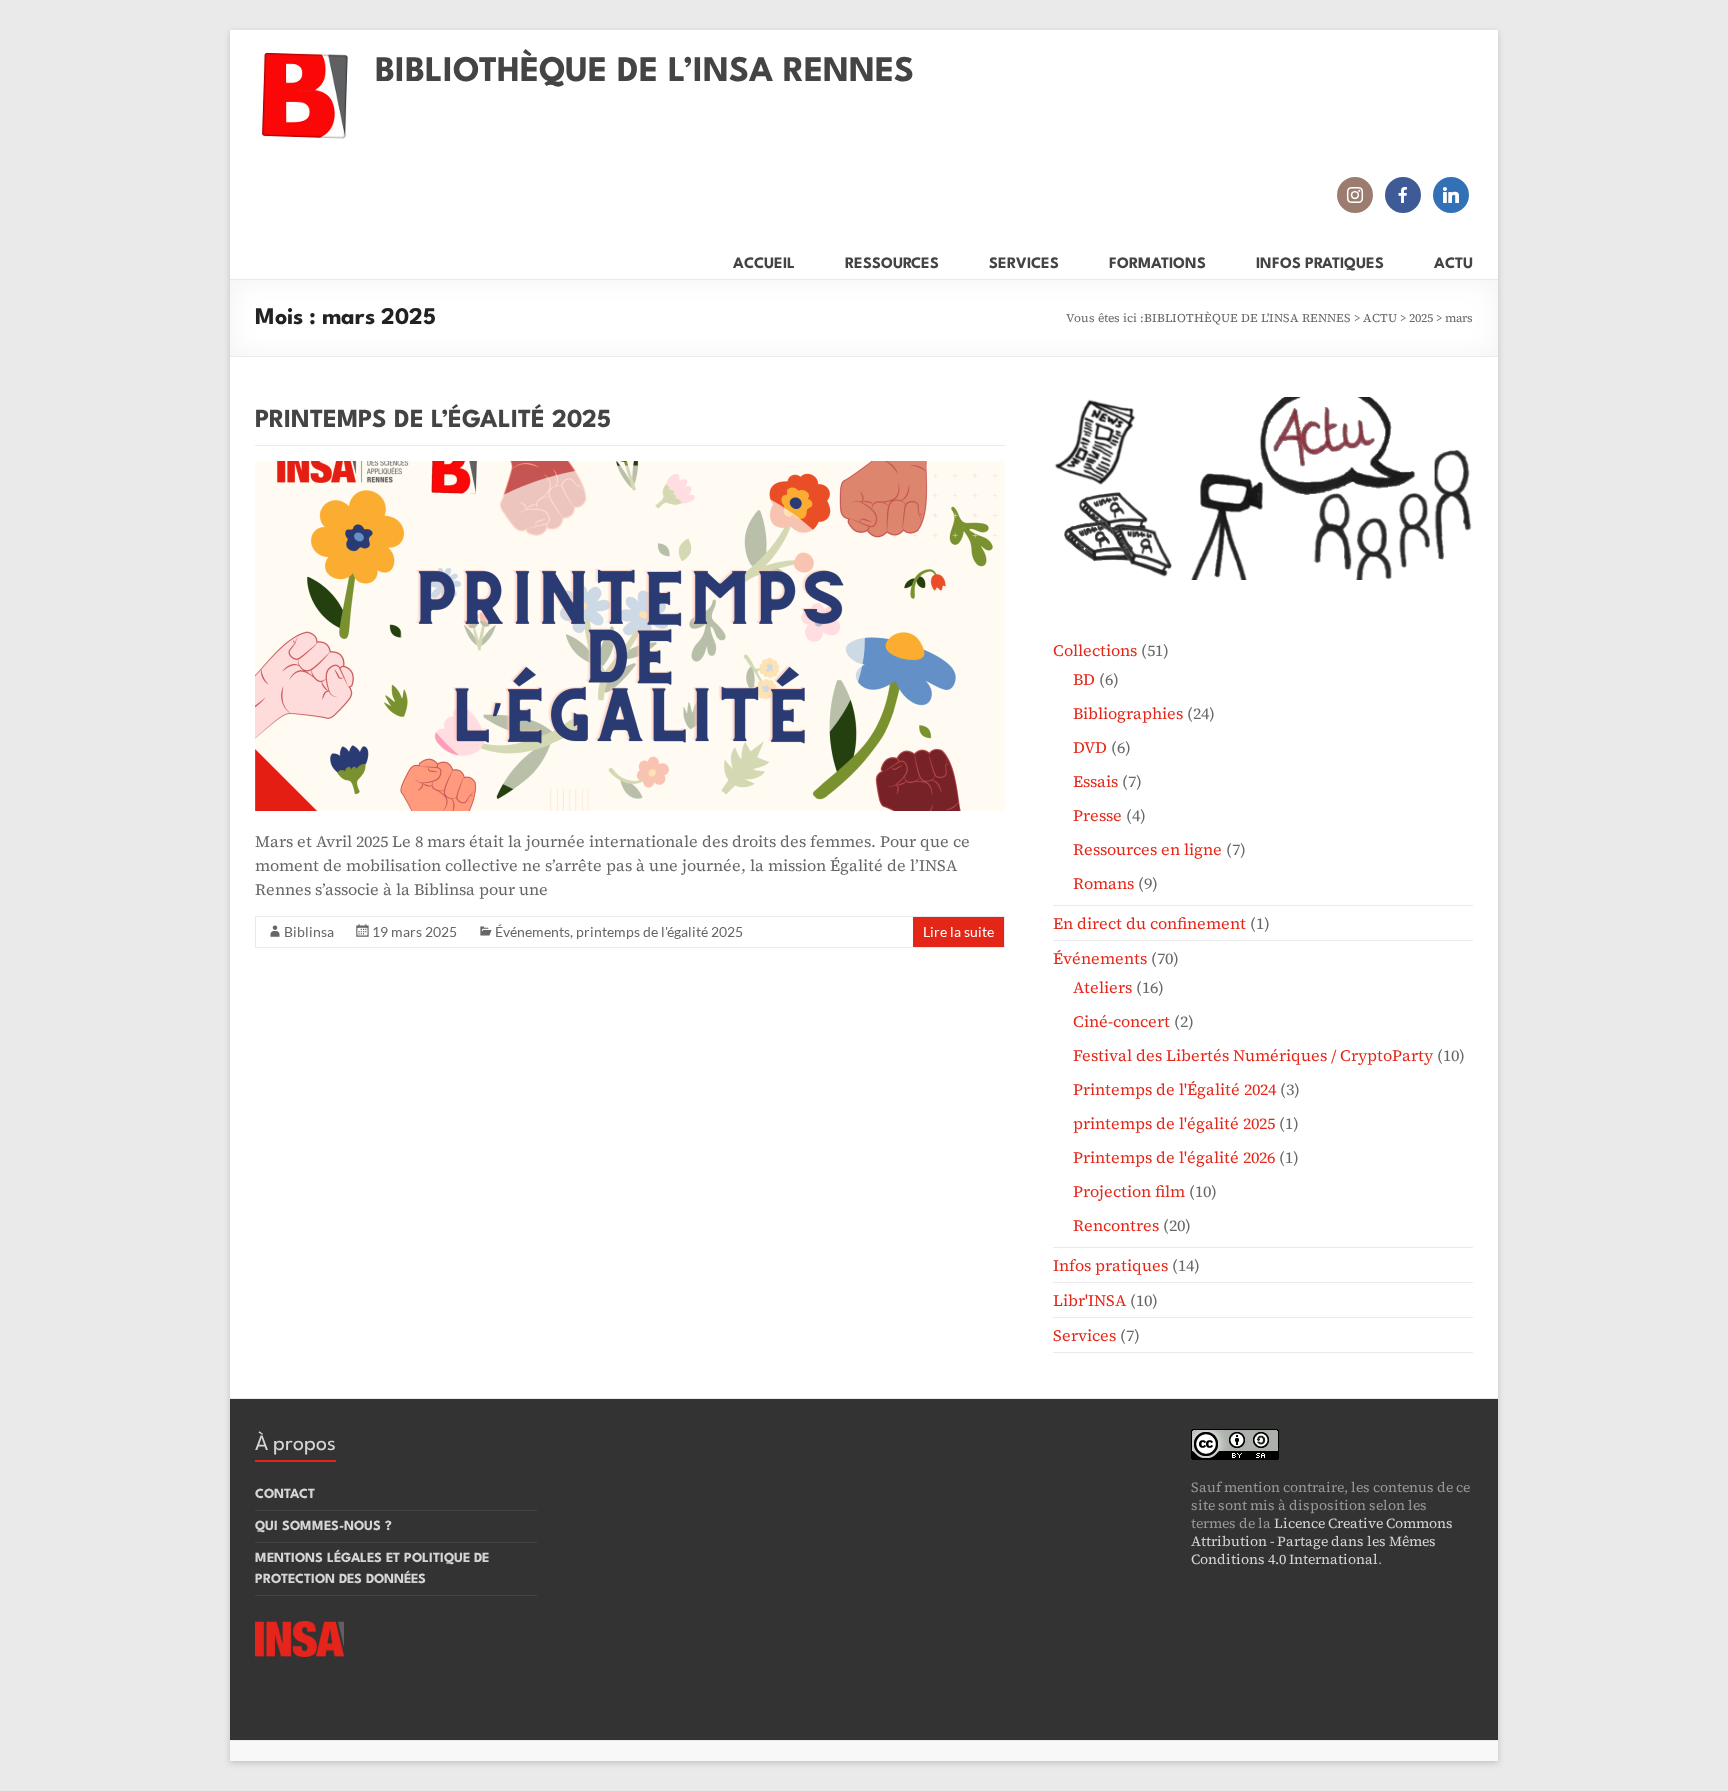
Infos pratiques (1110, 1265)
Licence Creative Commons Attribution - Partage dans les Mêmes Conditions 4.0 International (1322, 1541)
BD (1084, 679)
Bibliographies (1128, 713)
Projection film (1129, 1191)
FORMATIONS (1157, 260)
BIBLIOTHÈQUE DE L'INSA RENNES (1247, 318)
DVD (1090, 747)
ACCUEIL (764, 260)
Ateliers (1102, 987)
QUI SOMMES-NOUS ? (323, 1526)
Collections (1095, 650)
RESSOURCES (892, 260)
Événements (532, 931)
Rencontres (1116, 1225)
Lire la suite (958, 931)
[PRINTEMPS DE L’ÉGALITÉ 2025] (630, 471)
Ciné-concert (1121, 1021)
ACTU (1453, 260)
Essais (1095, 781)
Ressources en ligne (1147, 849)
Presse (1097, 815)
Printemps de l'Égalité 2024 (1174, 1089)
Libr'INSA (1089, 1300)
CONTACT (285, 1494)
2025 (1421, 318)
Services (1084, 1335)
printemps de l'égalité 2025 (659, 931)
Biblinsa (309, 931)
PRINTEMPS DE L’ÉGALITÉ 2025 (433, 421)
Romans (1103, 883)
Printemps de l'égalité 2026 (1174, 1157)
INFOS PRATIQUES (1320, 260)
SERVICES (1024, 260)
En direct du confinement (1149, 923)
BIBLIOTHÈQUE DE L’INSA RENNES (644, 72)
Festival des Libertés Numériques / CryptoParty (1253, 1055)
